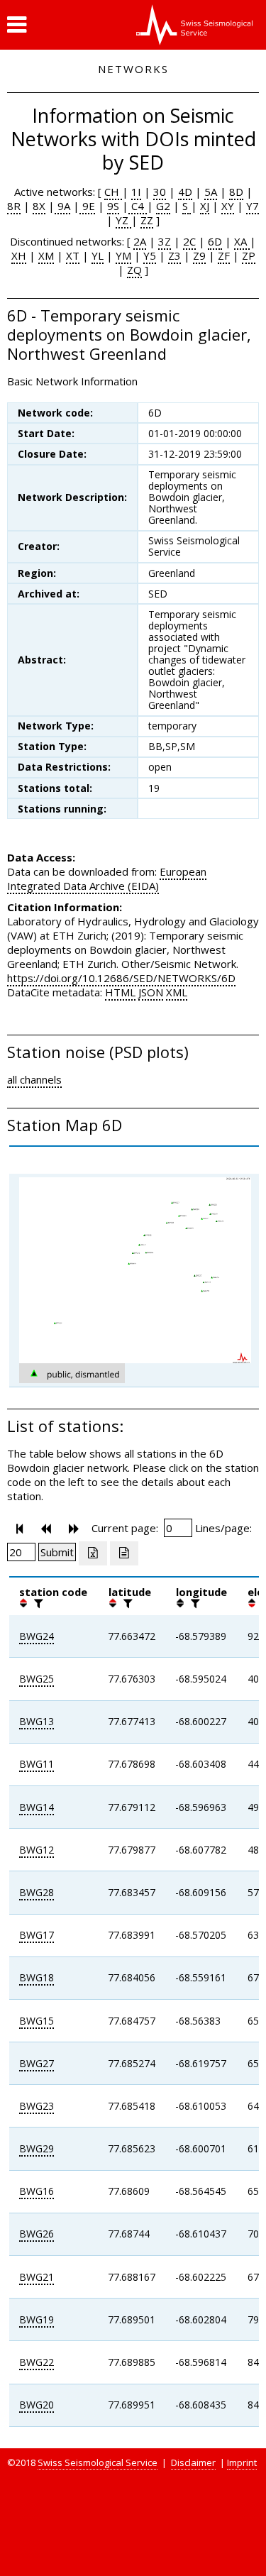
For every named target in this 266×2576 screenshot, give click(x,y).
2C (189, 241)
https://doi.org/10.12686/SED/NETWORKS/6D (121, 978)
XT (73, 255)
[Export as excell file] (93, 1553)
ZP (249, 255)
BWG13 (37, 1721)
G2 (163, 206)
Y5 (150, 255)
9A (62, 206)
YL (98, 255)
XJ (205, 206)
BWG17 (37, 1935)
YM (123, 255)
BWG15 (37, 2021)
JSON (151, 992)
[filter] (37, 1603)
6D (215, 241)
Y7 (253, 206)
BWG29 (37, 2148)
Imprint (242, 2462)
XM (46, 255)
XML (177, 992)
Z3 (174, 255)
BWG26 (37, 2234)
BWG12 (37, 1850)
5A (211, 192)
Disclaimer (193, 2462)
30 (160, 192)
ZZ (147, 220)
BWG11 (37, 1764)
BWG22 (37, 2362)
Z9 (199, 255)
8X (39, 206)
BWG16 (37, 2191)
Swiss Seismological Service (98, 2462)
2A (140, 241)
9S (113, 206)
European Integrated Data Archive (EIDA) (107, 879)
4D (185, 192)
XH (19, 255)
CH (113, 192)
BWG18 (37, 1977)
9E (87, 206)
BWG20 (37, 2405)
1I (136, 192)
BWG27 (37, 2063)
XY (228, 206)
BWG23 (37, 2106)
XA (242, 241)
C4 (138, 206)
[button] (17, 25)
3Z (165, 241)
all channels (34, 1079)
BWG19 (37, 2319)
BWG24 (37, 1636)
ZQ (134, 270)
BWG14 (37, 1807)
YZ (123, 220)
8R (14, 206)
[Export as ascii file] (124, 1553)
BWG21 (37, 2277)
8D (236, 192)
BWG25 (37, 1679)
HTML (120, 992)
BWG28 (37, 1892)
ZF (224, 255)
